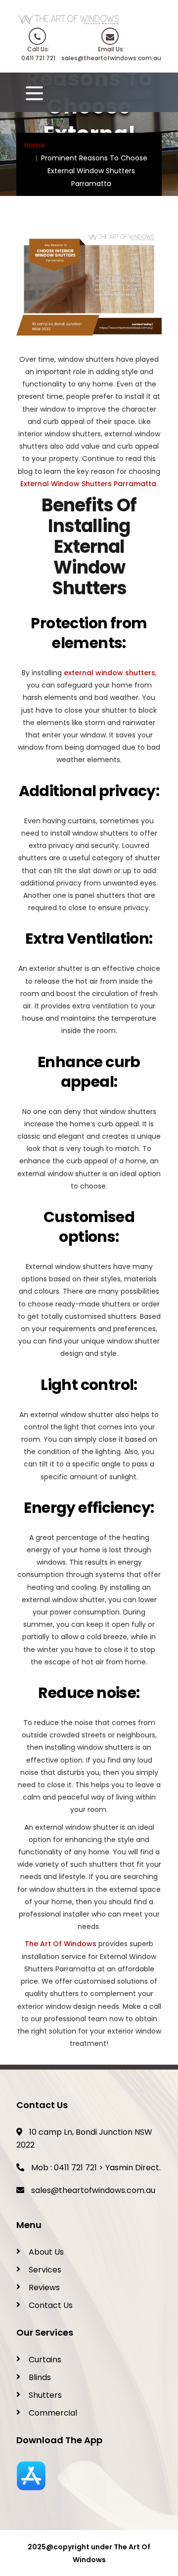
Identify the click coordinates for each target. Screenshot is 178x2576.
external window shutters (109, 673)
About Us (46, 2252)
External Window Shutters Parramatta (88, 484)
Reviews (44, 2288)
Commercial (53, 2413)
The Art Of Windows (61, 1944)
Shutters (45, 2395)
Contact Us (51, 2305)
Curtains (45, 2360)
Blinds (40, 2377)
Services (45, 2270)
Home (35, 145)
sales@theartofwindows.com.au (93, 2190)
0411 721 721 (75, 2168)
